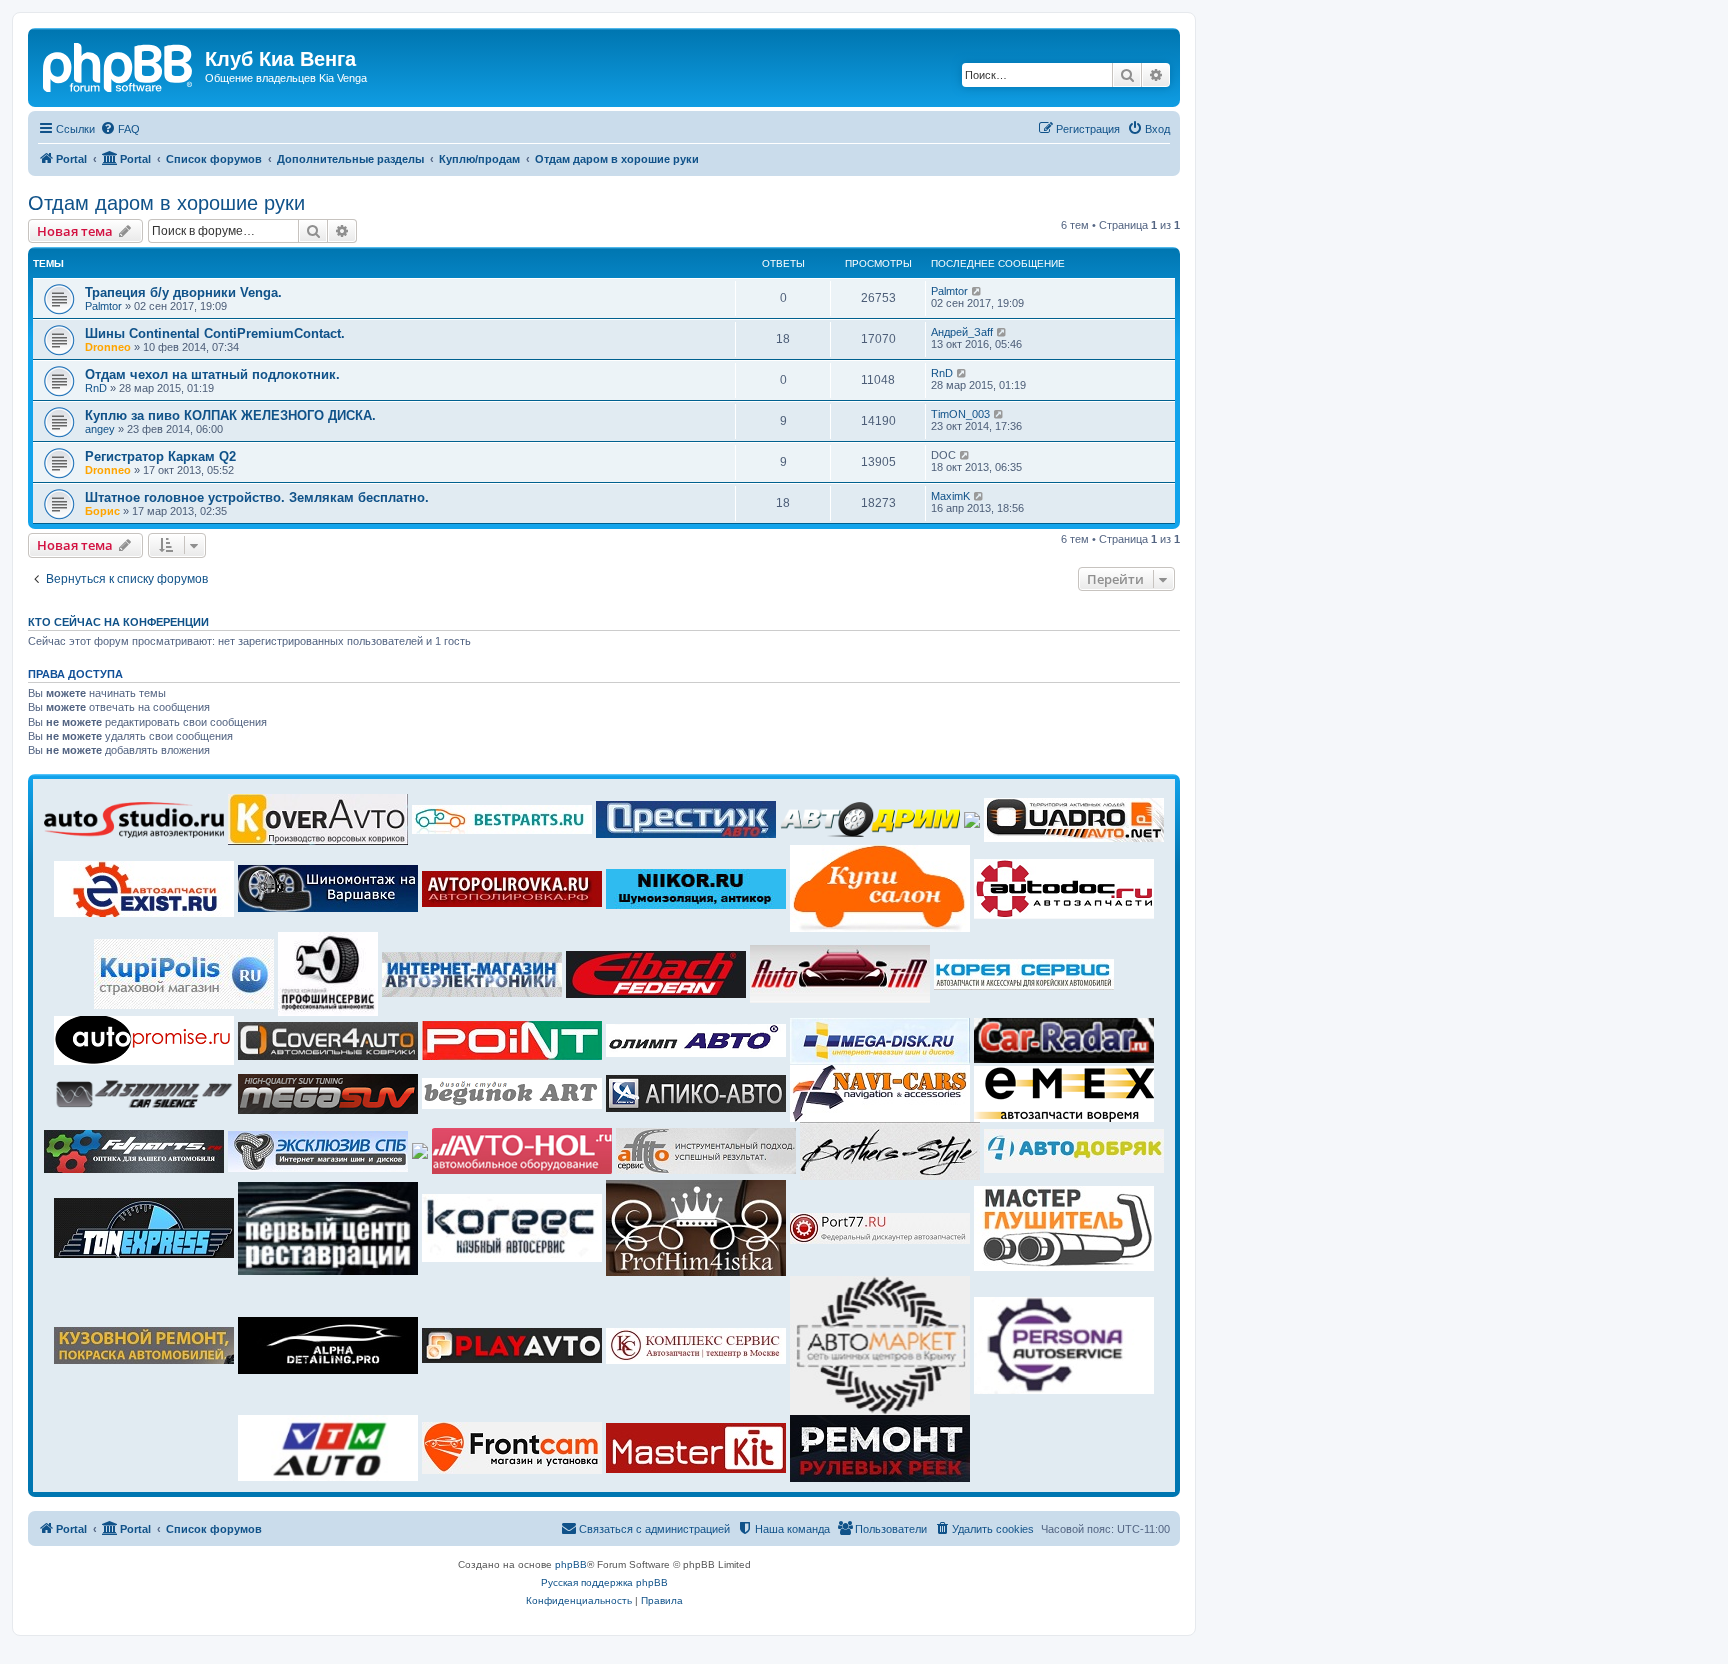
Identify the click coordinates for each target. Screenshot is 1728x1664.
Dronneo (108, 347)
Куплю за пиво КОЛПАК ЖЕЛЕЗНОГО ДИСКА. (230, 415)
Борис (102, 511)
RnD (96, 388)
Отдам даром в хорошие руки (166, 203)
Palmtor (103, 306)
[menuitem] (120, 129)
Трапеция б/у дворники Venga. (183, 292)
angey (100, 429)
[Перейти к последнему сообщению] (977, 291)
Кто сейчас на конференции (118, 622)
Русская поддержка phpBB (604, 1582)
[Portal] (119, 65)
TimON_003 (960, 414)
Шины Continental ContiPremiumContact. (215, 333)
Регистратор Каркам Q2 (160, 456)
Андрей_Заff (962, 332)
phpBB (571, 1564)
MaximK (950, 496)
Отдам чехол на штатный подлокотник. (212, 374)
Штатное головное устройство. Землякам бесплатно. (257, 497)
